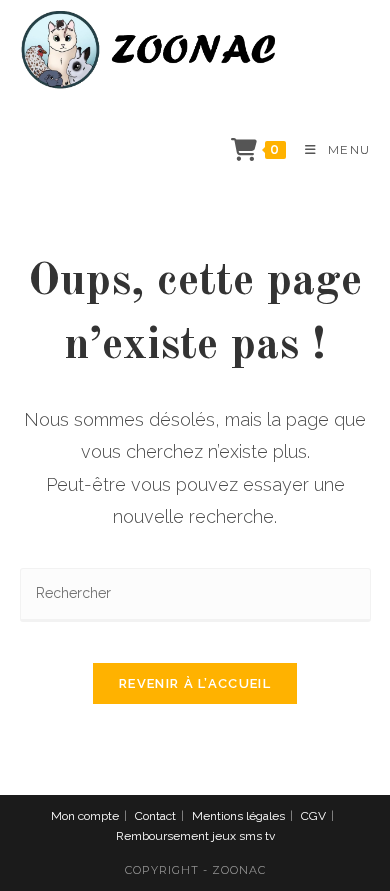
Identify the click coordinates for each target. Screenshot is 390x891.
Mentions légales (238, 816)
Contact (155, 816)
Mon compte (85, 816)
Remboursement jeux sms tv (195, 836)
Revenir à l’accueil (195, 683)
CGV (313, 816)
